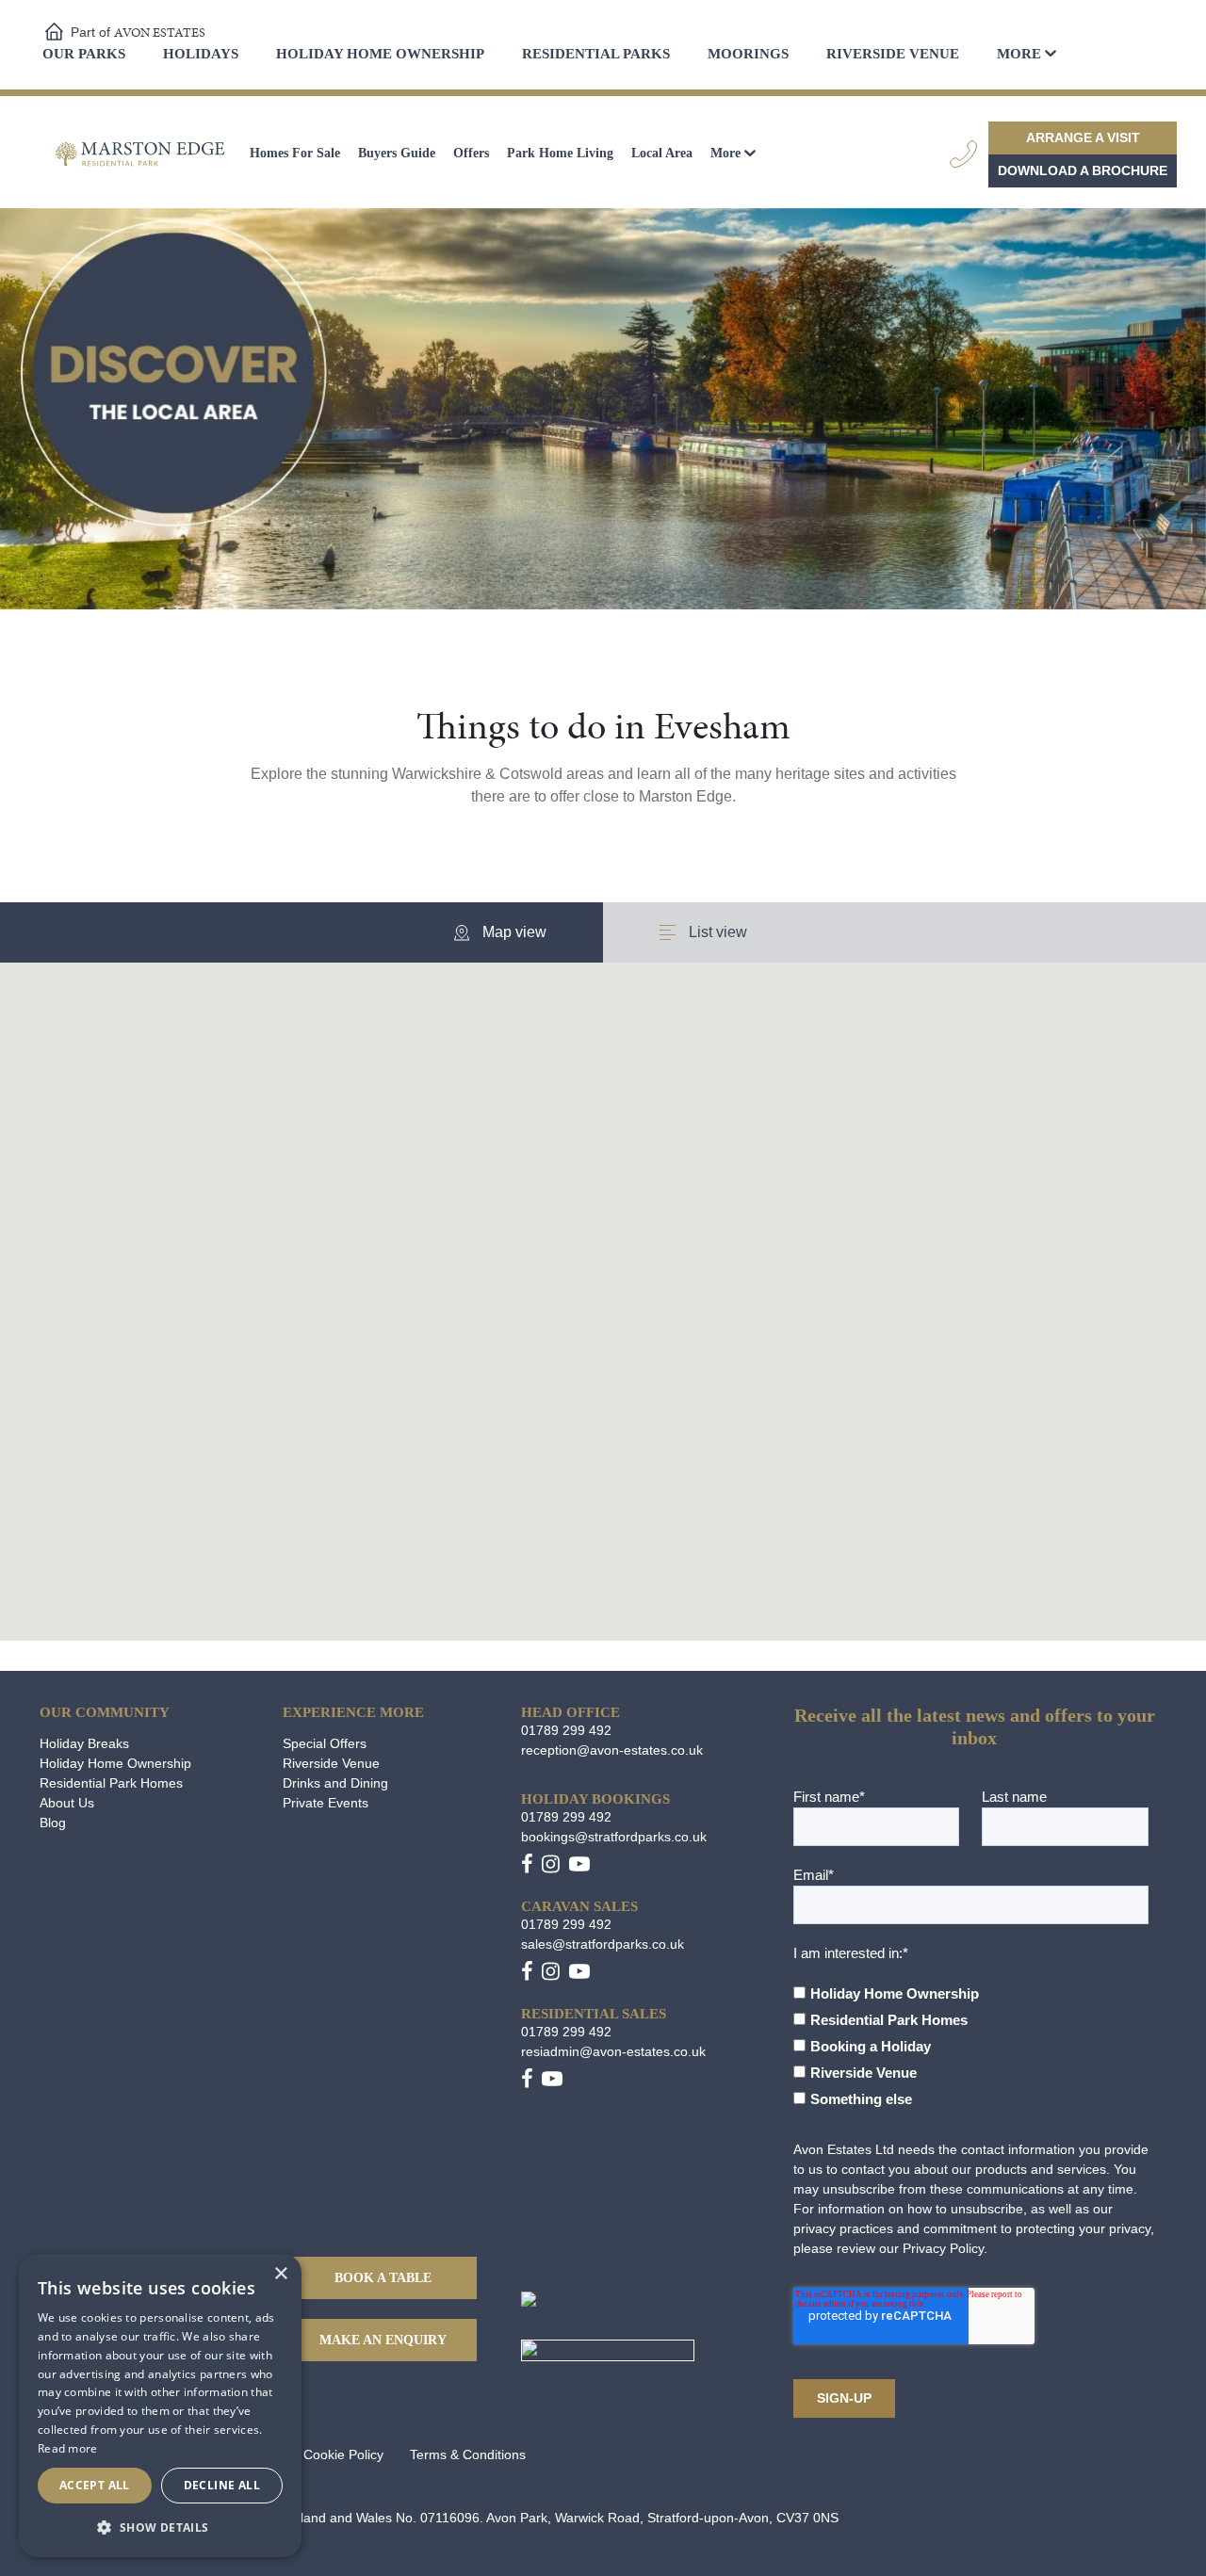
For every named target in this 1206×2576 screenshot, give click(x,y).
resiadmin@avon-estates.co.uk (613, 2051)
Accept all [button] (95, 2485)
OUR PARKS (84, 54)
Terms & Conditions (468, 2454)
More (725, 153)
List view (716, 932)
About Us (67, 1803)
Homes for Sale (295, 153)
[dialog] (160, 2406)
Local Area (662, 153)
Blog (53, 1823)
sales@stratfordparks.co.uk (603, 1944)
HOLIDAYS (201, 54)
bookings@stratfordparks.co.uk (614, 1837)
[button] (698, 1314)
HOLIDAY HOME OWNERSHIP (380, 54)
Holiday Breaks (84, 1743)
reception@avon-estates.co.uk (612, 1750)
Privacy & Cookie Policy (314, 2454)
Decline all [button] (222, 2485)
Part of (138, 32)
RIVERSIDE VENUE (893, 54)
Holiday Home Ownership (115, 1763)
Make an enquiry (383, 2340)
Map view (513, 932)
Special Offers (325, 1743)
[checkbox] (971, 2037)
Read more (68, 2448)
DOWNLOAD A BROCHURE (1083, 170)
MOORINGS (748, 54)
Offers (471, 153)
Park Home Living (560, 153)
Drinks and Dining (335, 1783)
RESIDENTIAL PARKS (596, 54)
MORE (1019, 54)
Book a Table (383, 2278)
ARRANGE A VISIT (1083, 138)
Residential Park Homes (111, 1783)
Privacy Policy (943, 2248)
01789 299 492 (566, 1730)
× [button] (280, 2274)
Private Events (326, 1803)
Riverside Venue (331, 1763)
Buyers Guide (397, 153)
